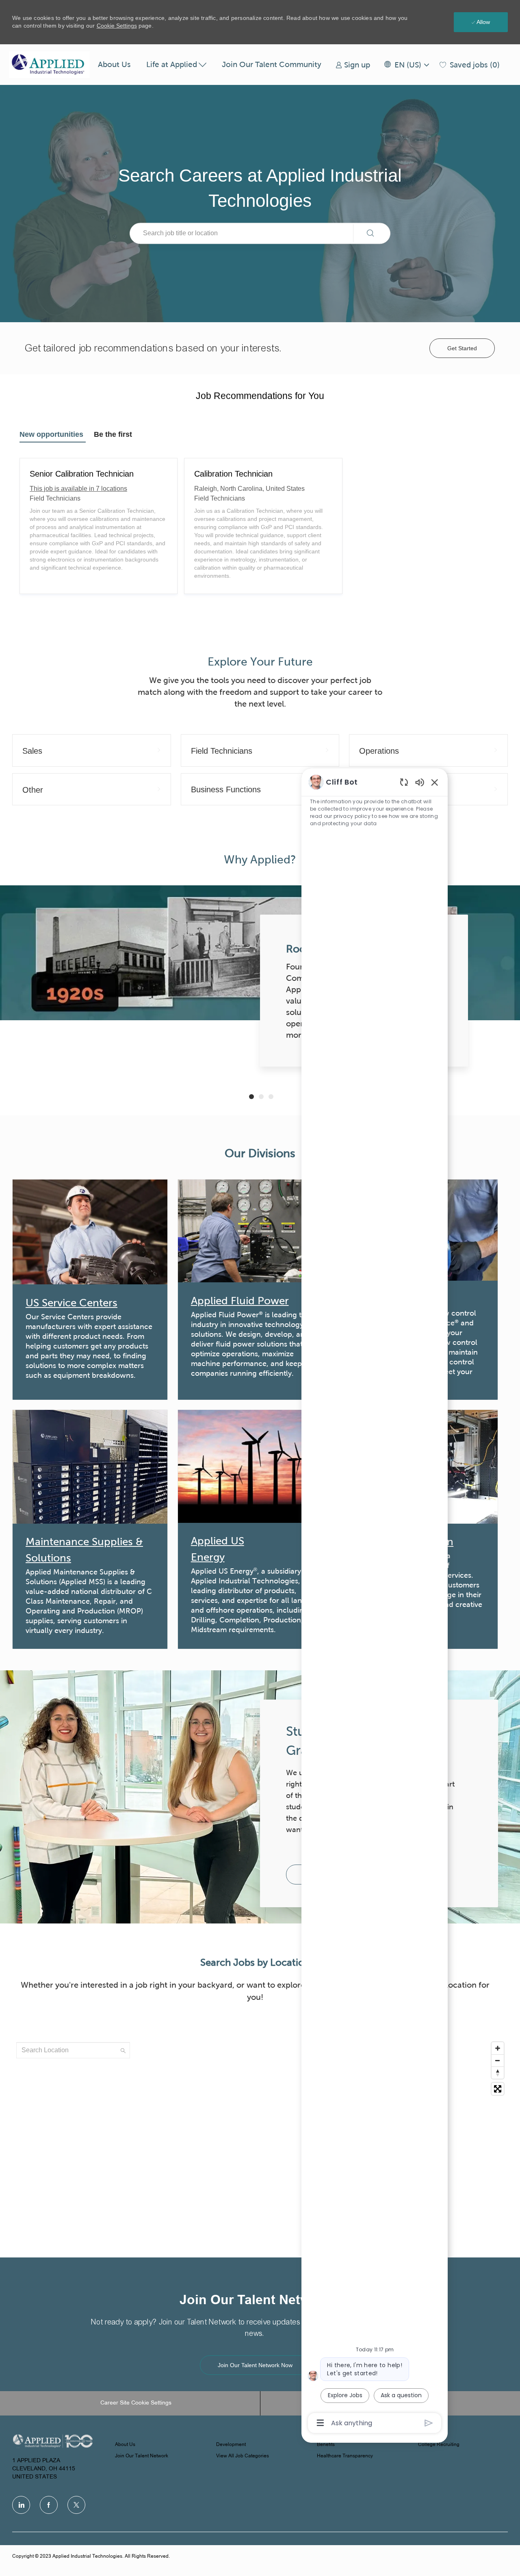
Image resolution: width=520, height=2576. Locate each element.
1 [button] (251, 1097)
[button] (406, 65)
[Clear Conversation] (404, 782)
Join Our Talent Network (142, 2456)
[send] (429, 2423)
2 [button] (261, 1097)
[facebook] (49, 2505)
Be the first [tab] (113, 434)
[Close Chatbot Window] (435, 782)
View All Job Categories (243, 2456)
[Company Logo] (50, 65)
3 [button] (271, 1097)
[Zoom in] (498, 2048)
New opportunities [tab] (51, 434)
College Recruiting (439, 2445)
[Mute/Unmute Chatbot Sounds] (420, 782)
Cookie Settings (117, 26)
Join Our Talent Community (272, 64)
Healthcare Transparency (345, 2456)
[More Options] (320, 2423)
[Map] (260, 2140)
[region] (375, 1602)
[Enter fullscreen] (498, 2089)
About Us (114, 64)
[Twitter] (76, 2505)
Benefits (326, 2445)
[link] (353, 65)
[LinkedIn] (21, 2505)
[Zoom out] (498, 2060)
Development (231, 2445)
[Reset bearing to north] (498, 2073)
